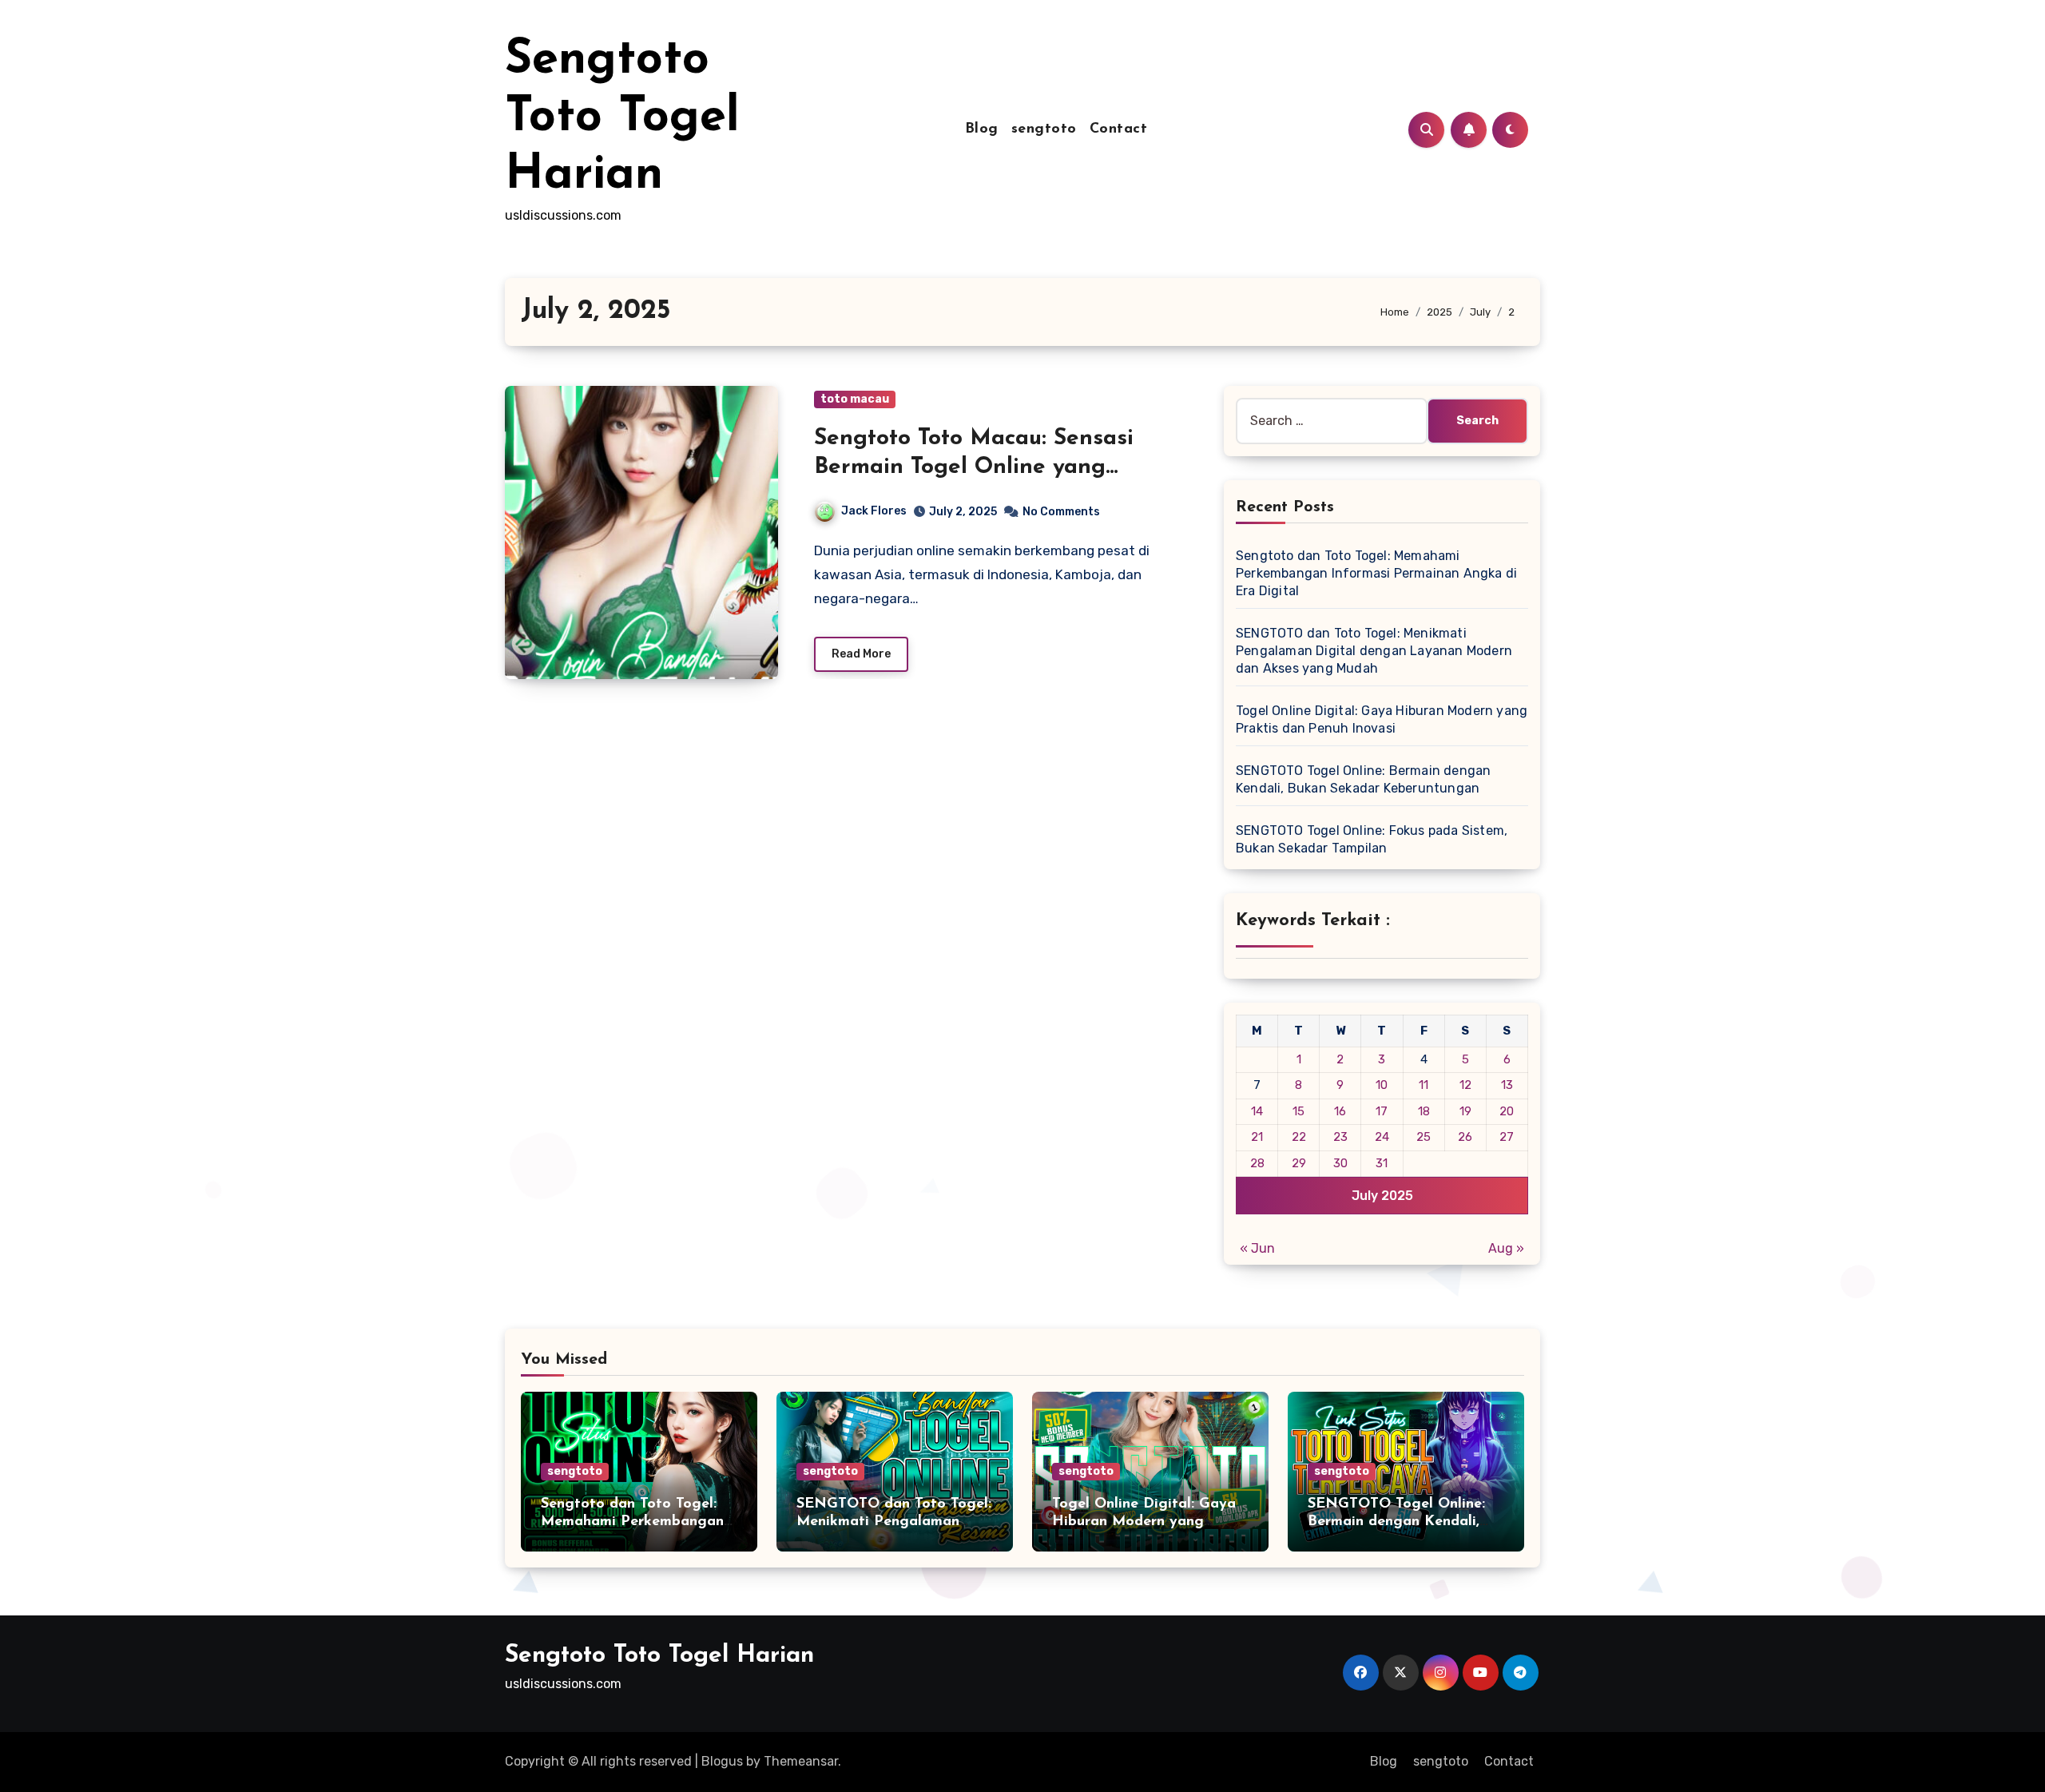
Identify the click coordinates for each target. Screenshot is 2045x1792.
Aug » (1506, 1248)
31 (1382, 1163)
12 (1465, 1085)
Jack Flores (874, 511)
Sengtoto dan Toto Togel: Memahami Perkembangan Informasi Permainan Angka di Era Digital (1376, 573)
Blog (982, 129)
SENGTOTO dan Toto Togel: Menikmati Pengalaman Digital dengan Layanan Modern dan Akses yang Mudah (1374, 651)
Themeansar (801, 1761)
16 (1340, 1111)
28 (1257, 1163)
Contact (1119, 129)
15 (1298, 1111)
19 (1465, 1111)
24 (1382, 1137)
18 (1424, 1111)
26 (1465, 1137)
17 (1382, 1111)
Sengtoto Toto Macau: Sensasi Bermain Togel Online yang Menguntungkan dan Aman (974, 468)
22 (1299, 1137)
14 (1257, 1111)
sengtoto (1044, 129)
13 (1507, 1085)
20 (1507, 1111)
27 (1507, 1137)
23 (1340, 1137)
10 (1382, 1085)
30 (1340, 1163)
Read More (861, 654)
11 (1424, 1085)
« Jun (1257, 1248)
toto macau (855, 399)
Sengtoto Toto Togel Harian (622, 118)
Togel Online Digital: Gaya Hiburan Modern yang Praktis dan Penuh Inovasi (1144, 1522)
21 (1257, 1137)
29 (1299, 1163)
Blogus (722, 1761)
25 (1424, 1137)
